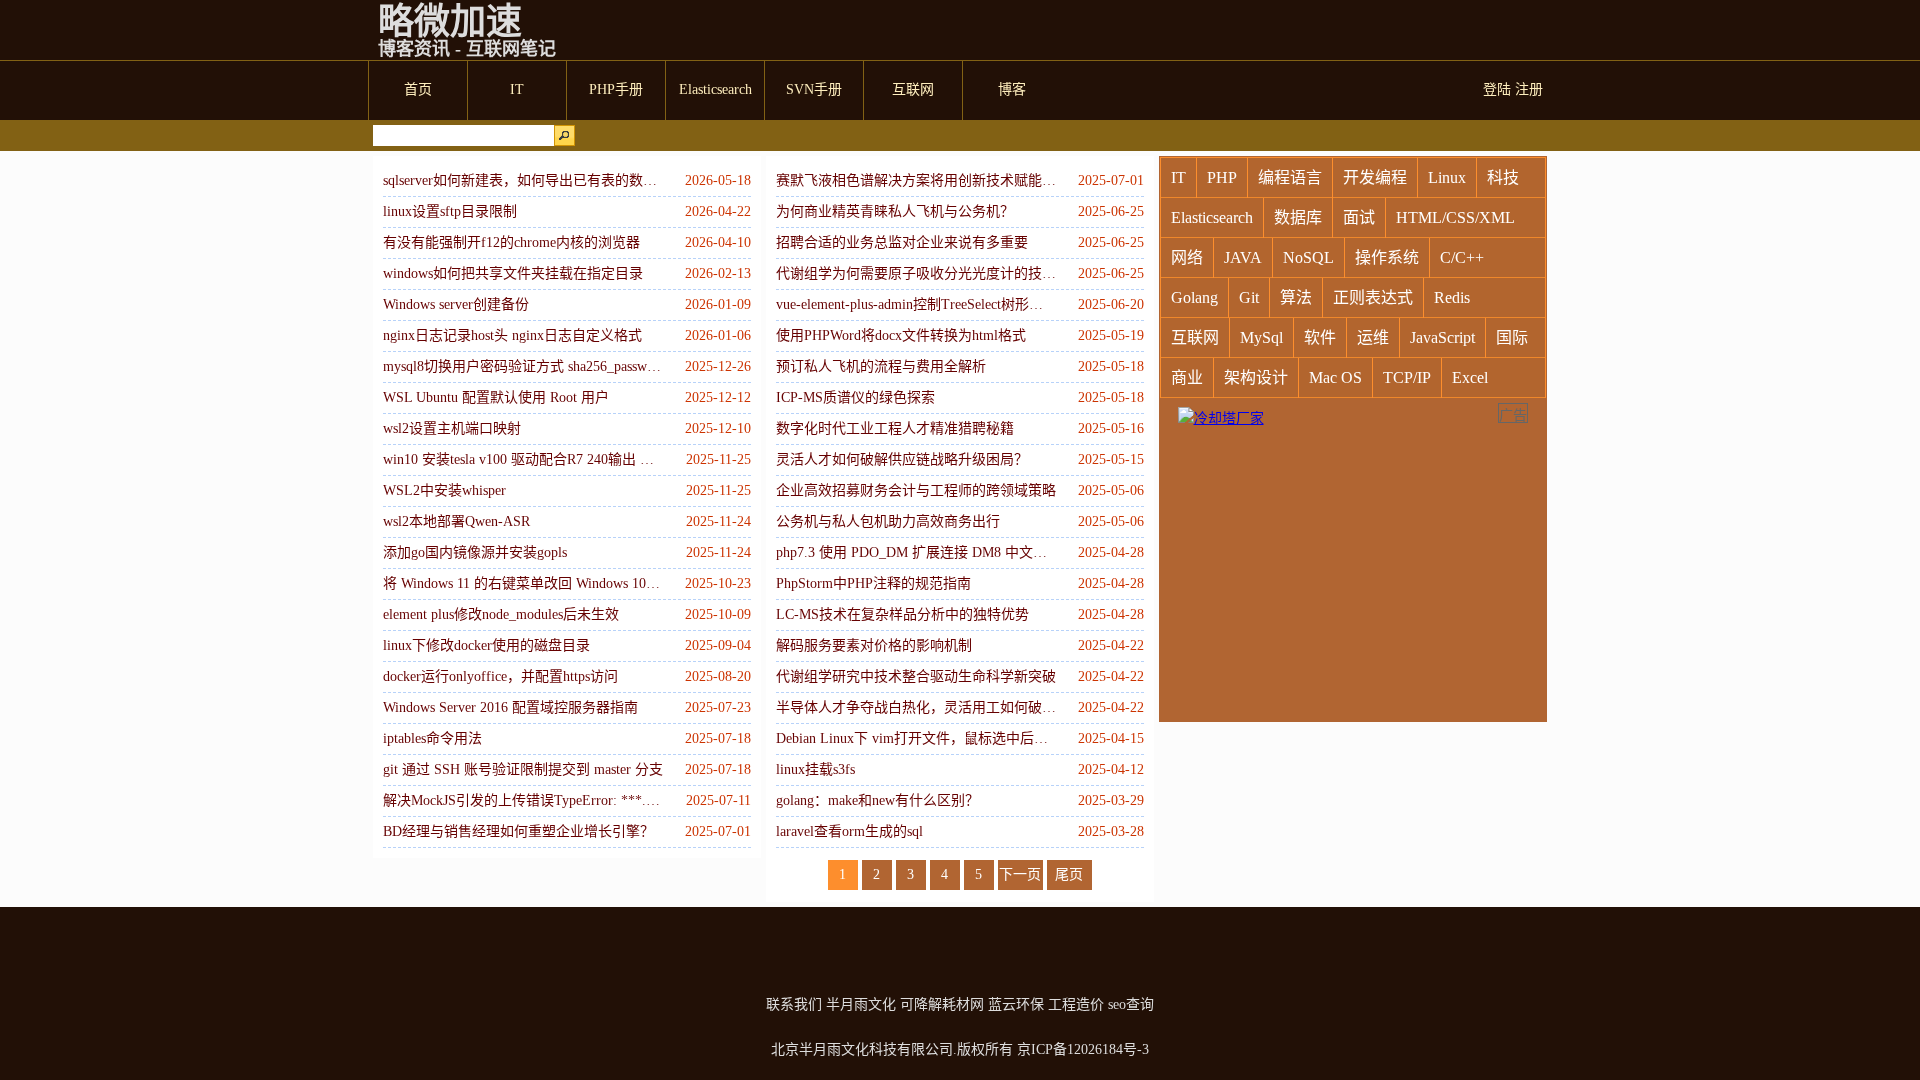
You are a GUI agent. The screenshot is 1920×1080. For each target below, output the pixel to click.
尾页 (1069, 874)
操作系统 (1387, 257)
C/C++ (1462, 257)
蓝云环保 (1016, 1004)
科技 (1503, 177)
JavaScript (1442, 337)
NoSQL (1308, 257)
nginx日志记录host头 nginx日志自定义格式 (512, 335)
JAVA (1243, 257)
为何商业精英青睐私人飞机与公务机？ (895, 211)
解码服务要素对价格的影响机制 (874, 645)
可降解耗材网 (942, 1004)
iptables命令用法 (432, 738)
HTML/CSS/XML (1455, 217)
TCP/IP (1407, 377)
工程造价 (1076, 1004)
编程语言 (1290, 177)
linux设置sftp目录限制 (450, 211)
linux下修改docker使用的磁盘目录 (486, 645)
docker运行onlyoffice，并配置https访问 (500, 676)
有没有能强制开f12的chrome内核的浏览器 (511, 242)
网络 (1187, 257)
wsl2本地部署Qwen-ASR (456, 521)
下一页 (1020, 874)
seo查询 (1131, 1004)
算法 (1296, 297)
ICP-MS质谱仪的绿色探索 (855, 397)
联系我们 (794, 1004)
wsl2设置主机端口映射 (452, 428)
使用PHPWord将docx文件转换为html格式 (901, 335)
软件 (1320, 337)
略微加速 (450, 22)
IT (1178, 177)
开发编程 (1375, 177)
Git (1249, 297)
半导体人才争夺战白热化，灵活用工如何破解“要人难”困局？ (916, 707)
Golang (1194, 297)
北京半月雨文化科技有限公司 (862, 1049)
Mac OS (1335, 377)
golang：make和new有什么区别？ (877, 800)
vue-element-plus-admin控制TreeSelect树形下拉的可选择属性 (916, 304)
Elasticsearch (1212, 217)
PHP (1222, 177)
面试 (1359, 217)
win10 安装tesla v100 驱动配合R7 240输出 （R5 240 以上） (523, 459)
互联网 (1195, 337)
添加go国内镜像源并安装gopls (475, 552)
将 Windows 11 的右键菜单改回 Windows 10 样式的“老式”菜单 (523, 583)
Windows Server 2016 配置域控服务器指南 (510, 707)
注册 (1529, 89)
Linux (1447, 177)
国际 (1512, 337)
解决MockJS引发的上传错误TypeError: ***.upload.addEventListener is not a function (523, 800)
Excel (1470, 377)
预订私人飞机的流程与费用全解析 (881, 366)
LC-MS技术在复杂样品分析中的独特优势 (902, 614)
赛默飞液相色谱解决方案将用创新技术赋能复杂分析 (916, 180)
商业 (1187, 377)
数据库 (1298, 217)
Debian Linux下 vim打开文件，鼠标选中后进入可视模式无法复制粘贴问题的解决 (916, 738)
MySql (1261, 337)
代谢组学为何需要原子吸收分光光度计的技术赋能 (916, 273)
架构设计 (1256, 377)
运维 (1373, 337)
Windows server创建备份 (456, 304)
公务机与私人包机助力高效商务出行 (888, 521)
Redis (1452, 297)
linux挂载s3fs (815, 769)
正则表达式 (1373, 297)
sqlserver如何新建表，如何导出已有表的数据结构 (523, 180)
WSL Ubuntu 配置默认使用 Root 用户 (496, 397)
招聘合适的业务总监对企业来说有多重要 (902, 242)
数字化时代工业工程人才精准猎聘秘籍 (895, 428)
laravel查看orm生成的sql (849, 831)
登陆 (1497, 89)
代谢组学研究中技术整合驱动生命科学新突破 (916, 676)
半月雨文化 (861, 1004)
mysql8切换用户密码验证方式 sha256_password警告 (523, 366)
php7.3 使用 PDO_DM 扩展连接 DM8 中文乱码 (916, 552)
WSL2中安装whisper (444, 490)
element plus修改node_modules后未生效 (501, 614)
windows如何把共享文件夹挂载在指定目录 (513, 273)
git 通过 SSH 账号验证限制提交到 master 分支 (523, 769)
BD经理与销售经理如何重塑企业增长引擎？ (518, 831)
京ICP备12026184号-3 (1083, 1049)
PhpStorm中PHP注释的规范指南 (873, 583)
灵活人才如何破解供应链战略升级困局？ (902, 459)
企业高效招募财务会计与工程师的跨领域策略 (916, 490)
